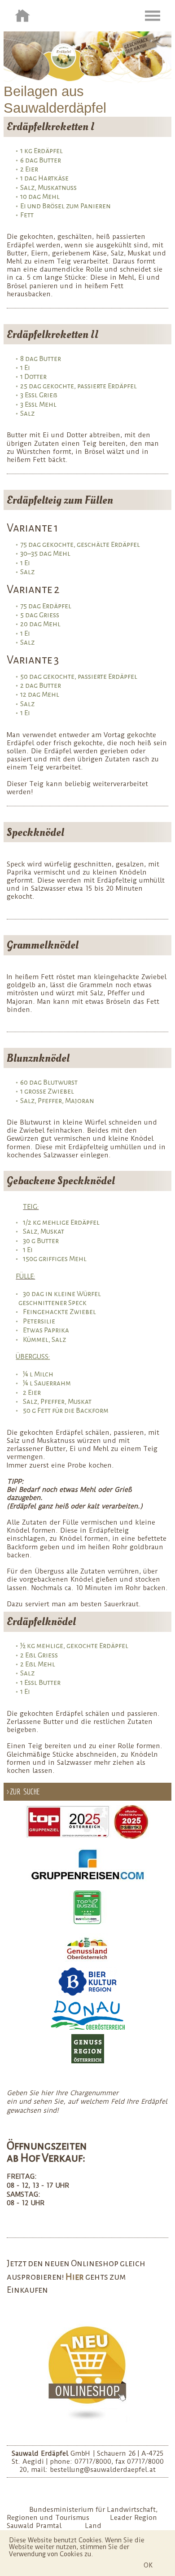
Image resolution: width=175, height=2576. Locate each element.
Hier (75, 2277)
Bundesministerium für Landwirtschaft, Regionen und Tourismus (82, 2514)
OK (148, 2565)
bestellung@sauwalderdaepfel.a (101, 2470)
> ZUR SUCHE (23, 1791)
